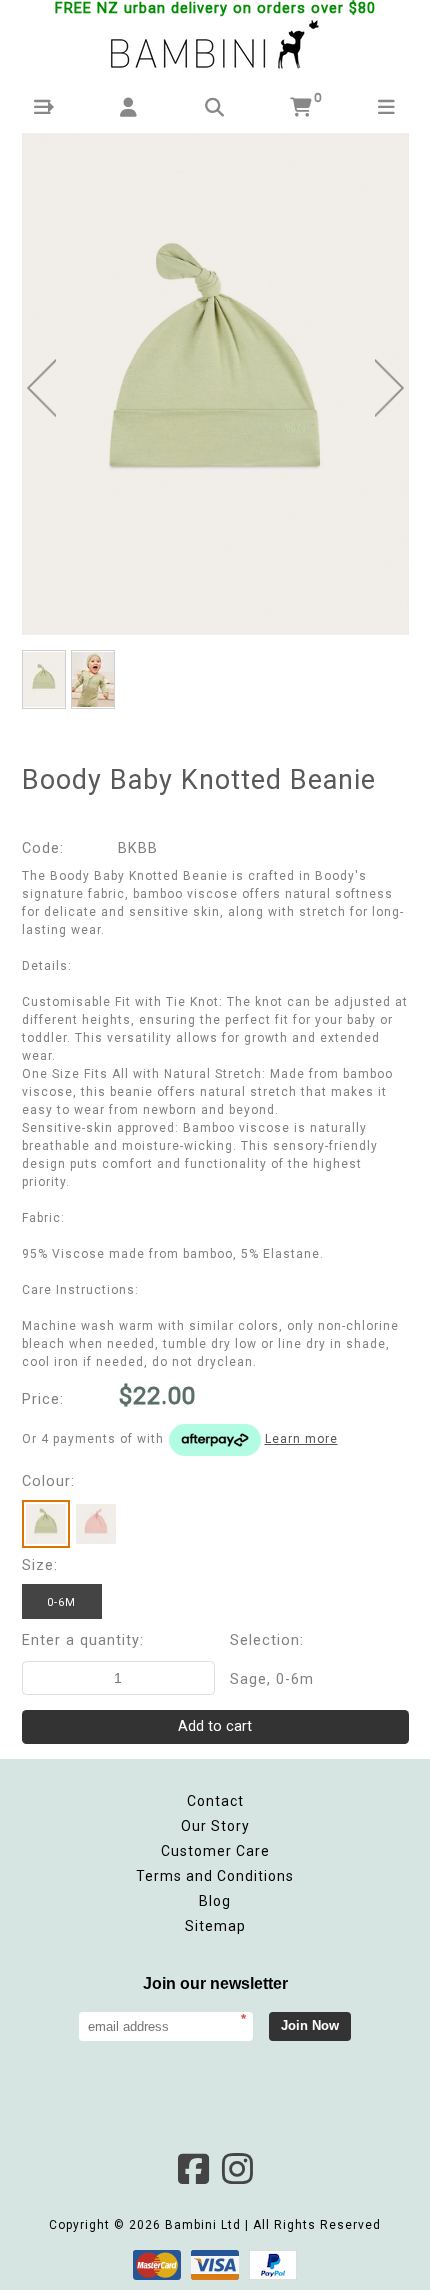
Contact (215, 1801)
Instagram (237, 2169)
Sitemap (215, 1926)
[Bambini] (215, 46)
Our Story (215, 1826)
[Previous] (41, 388)
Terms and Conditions (215, 1876)
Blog (215, 1901)
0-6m (61, 1602)
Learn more (301, 1439)
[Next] (389, 388)
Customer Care (215, 1851)
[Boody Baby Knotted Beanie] (215, 384)
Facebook (193, 2169)
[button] (43, 107)
